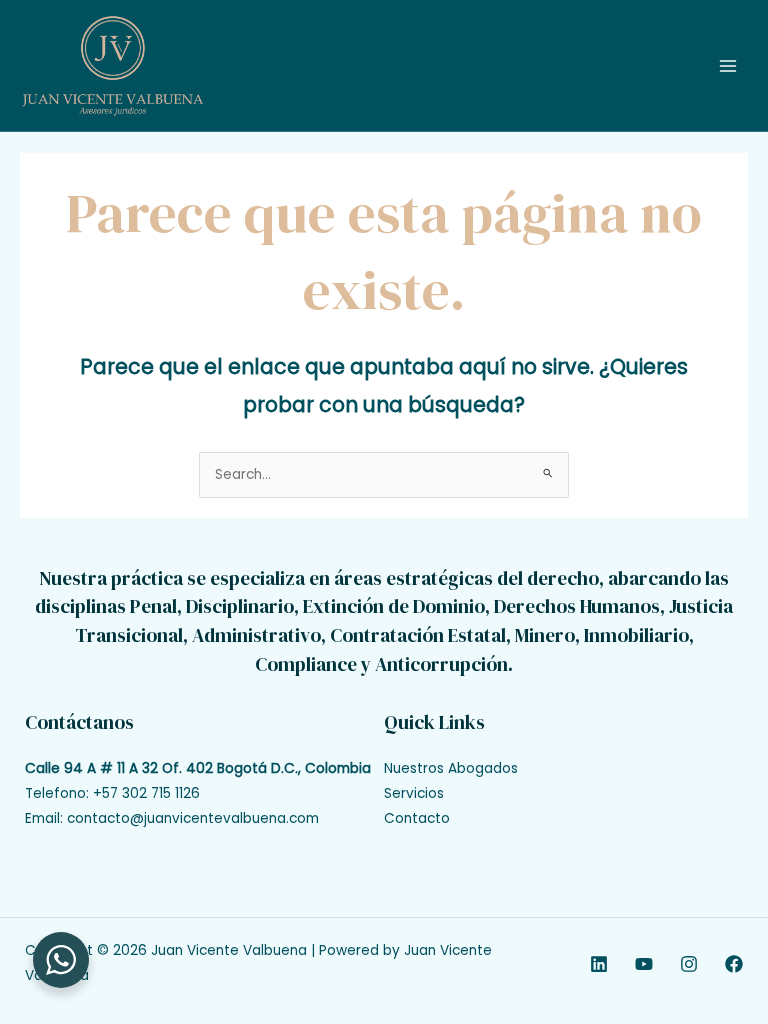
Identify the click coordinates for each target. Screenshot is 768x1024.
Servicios (414, 793)
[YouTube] (644, 964)
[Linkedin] (599, 964)
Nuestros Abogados (451, 768)
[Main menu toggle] (728, 65)
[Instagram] (689, 964)
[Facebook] (734, 964)
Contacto (417, 818)
